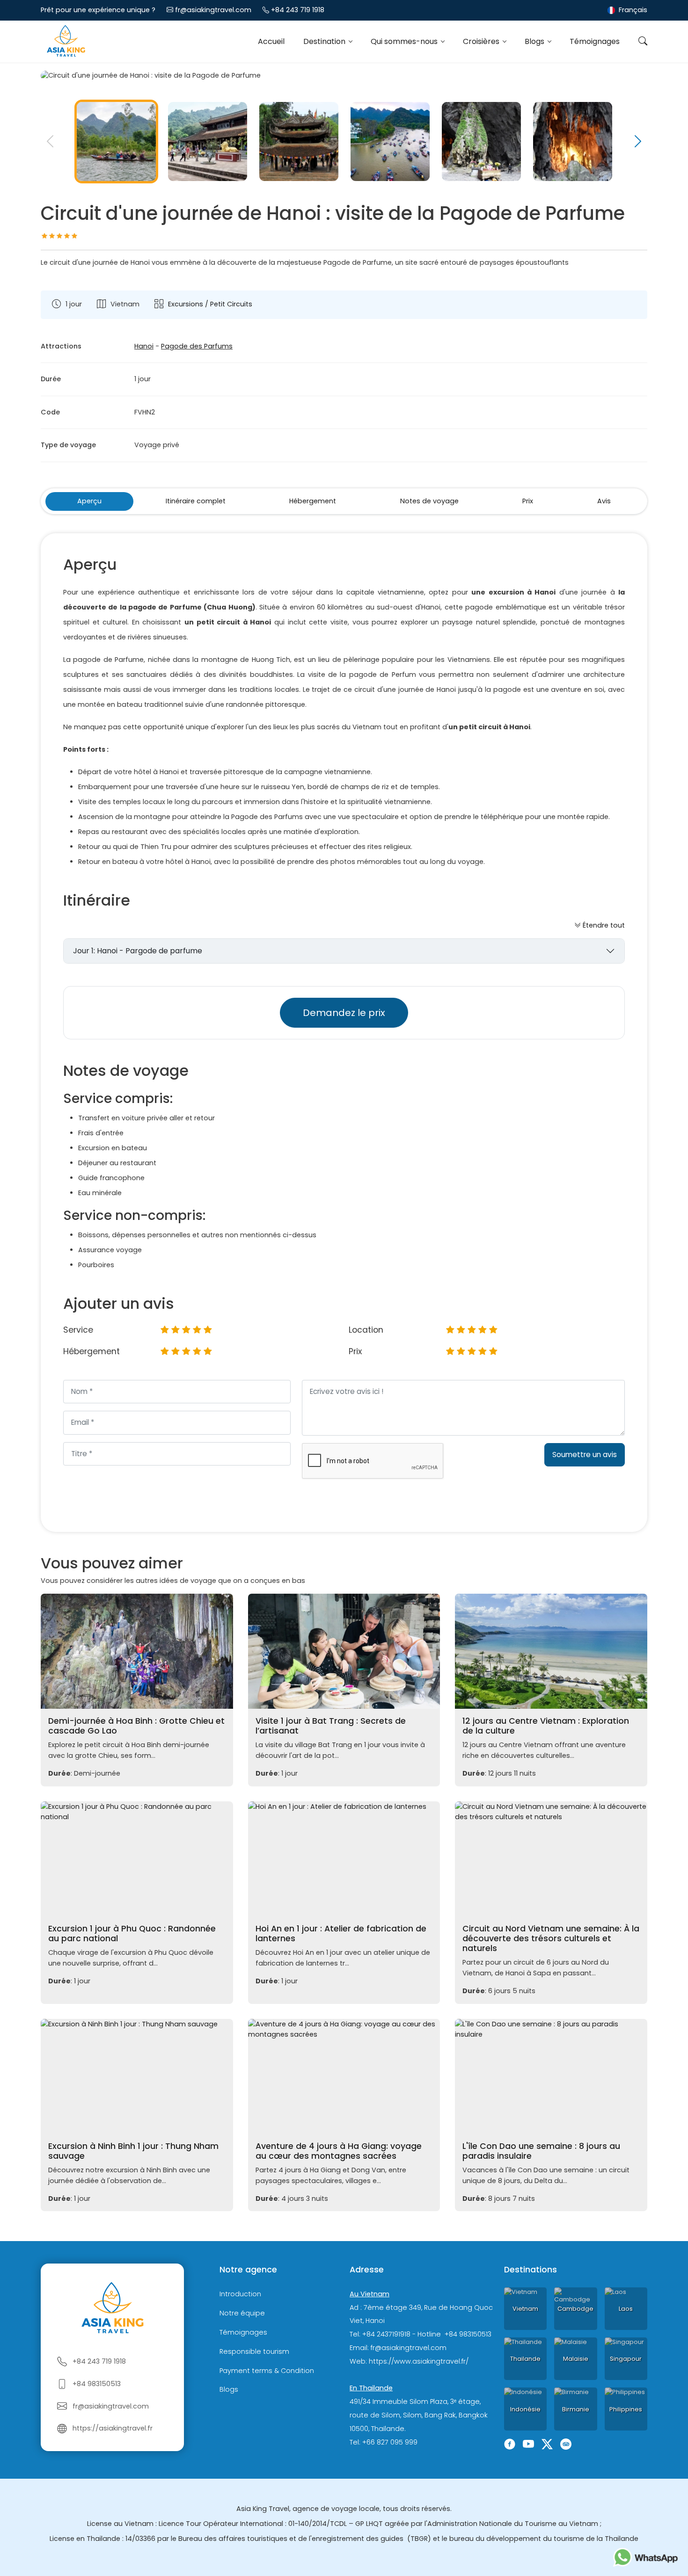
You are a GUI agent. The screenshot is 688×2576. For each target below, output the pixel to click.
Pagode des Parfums (197, 346)
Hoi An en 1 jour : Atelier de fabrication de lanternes (341, 1934)
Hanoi (144, 346)
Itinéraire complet (196, 501)
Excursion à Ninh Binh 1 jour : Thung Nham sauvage (133, 2151)
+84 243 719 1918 (298, 10)
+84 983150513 (97, 2384)
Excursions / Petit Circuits (210, 304)
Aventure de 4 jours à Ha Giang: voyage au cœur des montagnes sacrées (339, 2151)
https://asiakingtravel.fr (113, 2428)
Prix (528, 501)
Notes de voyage (429, 501)
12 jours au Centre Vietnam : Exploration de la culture (546, 1726)
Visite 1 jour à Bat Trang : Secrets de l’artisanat (331, 1726)
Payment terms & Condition (267, 2371)
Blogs (535, 41)
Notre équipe (242, 2313)
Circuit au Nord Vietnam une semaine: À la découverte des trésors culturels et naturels (551, 1938)
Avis (604, 501)
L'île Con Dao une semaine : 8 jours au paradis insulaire (541, 2151)
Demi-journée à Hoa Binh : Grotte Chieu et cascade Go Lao (136, 1726)
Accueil (271, 41)
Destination (325, 41)
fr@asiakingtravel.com (213, 10)
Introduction (240, 2294)
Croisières (482, 41)
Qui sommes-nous (405, 41)
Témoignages (595, 41)
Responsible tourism (254, 2351)
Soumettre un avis (585, 1455)
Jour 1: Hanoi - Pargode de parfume (138, 951)
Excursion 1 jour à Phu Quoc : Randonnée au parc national (132, 1934)
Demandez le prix (344, 1013)
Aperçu (89, 501)
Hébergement (313, 501)
